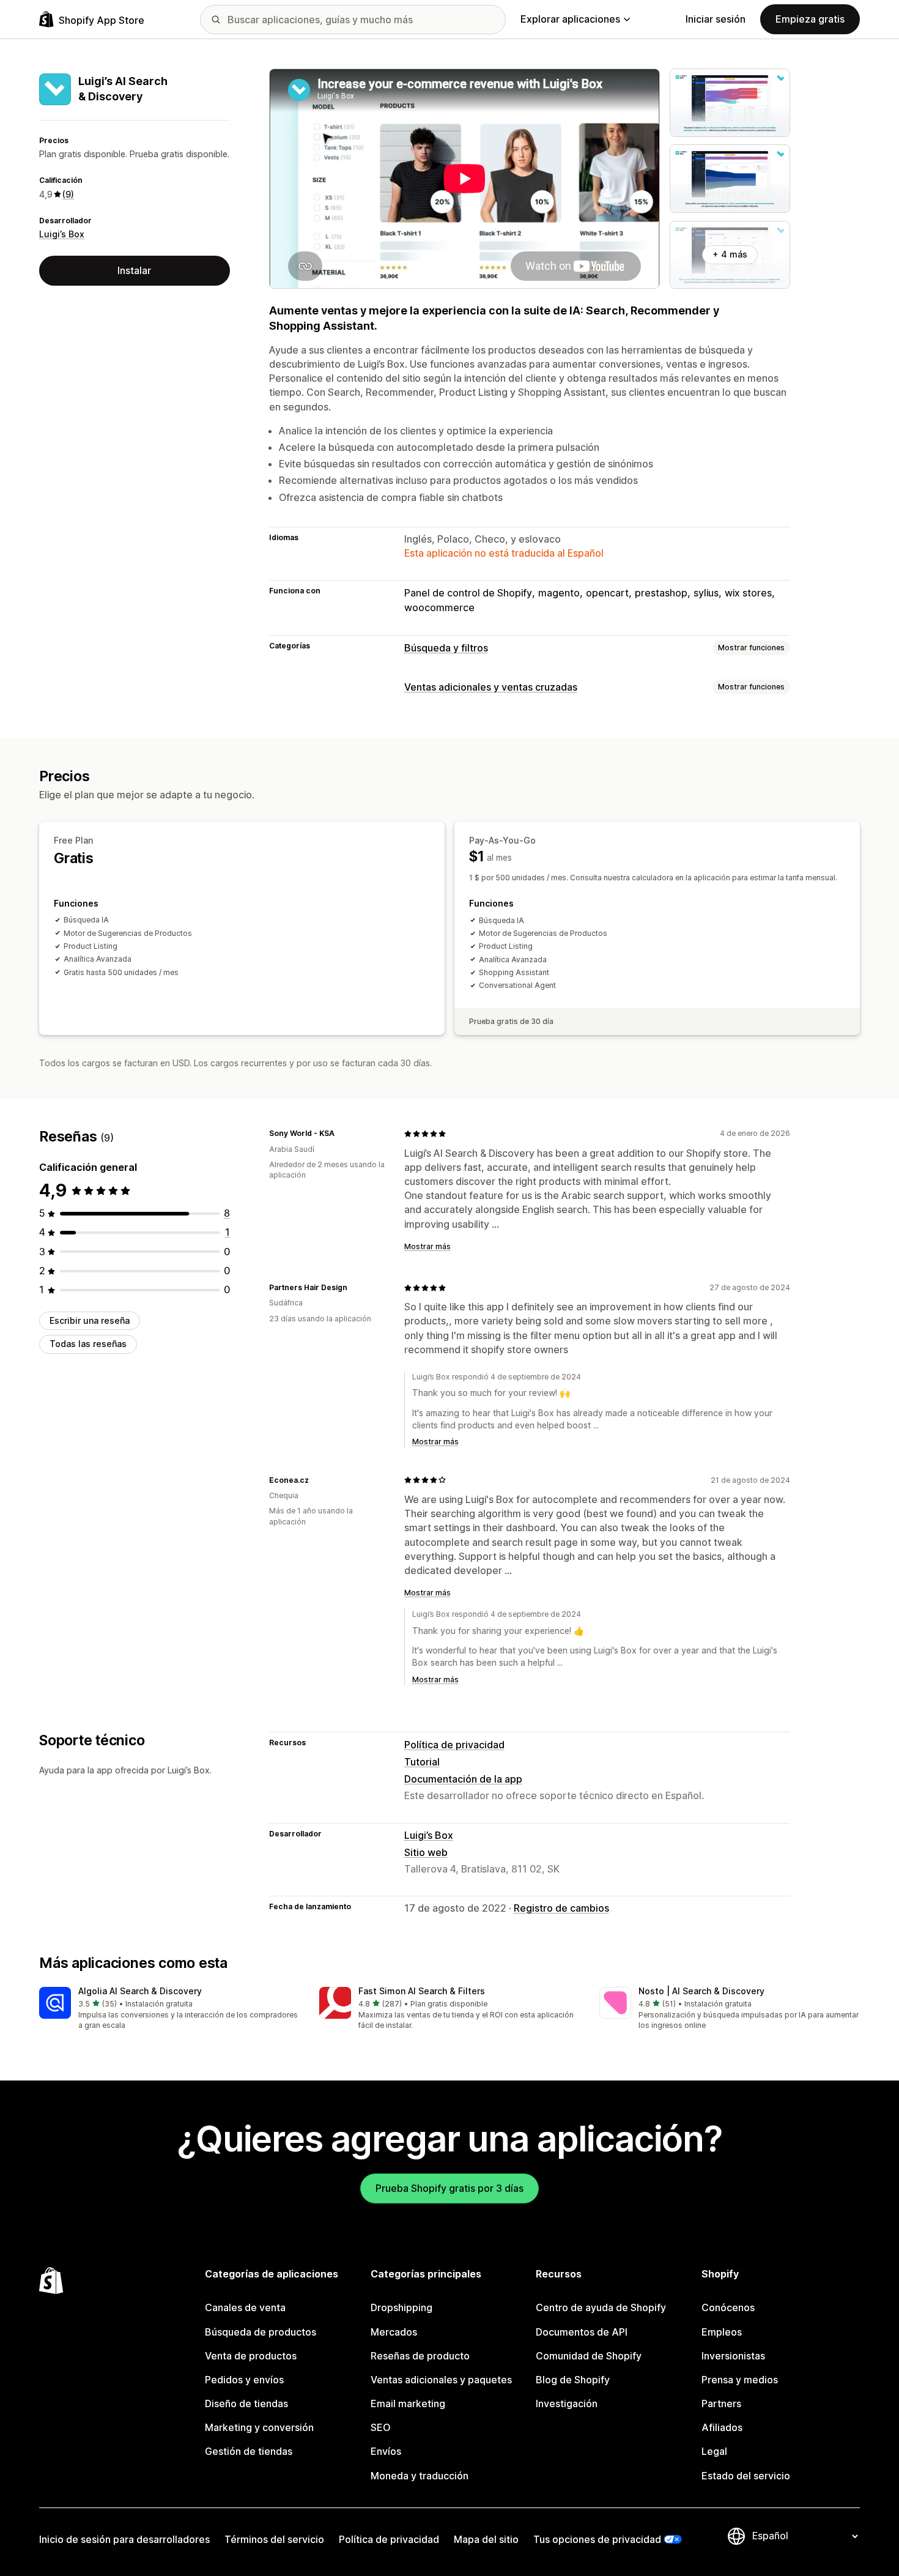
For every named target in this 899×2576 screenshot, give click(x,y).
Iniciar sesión (716, 19)
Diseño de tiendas (246, 2403)
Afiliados (722, 2427)
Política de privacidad (454, 1745)
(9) (68, 194)
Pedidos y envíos (244, 2380)
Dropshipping (401, 2307)
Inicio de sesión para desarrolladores (124, 2539)
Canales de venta (245, 2307)
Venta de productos (251, 2356)
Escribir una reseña (90, 1320)
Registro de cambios (561, 1908)
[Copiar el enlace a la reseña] (342, 1134)
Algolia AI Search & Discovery (140, 1991)
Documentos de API (582, 2332)
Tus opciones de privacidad (597, 2539)
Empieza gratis (810, 19)
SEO (381, 2427)
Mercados (394, 2332)
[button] (169, 2009)
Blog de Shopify (573, 2380)
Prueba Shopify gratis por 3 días (449, 2188)
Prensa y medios (740, 2380)
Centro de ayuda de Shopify (601, 2307)
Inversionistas (733, 2356)
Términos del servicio (274, 2539)
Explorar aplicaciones (570, 19)
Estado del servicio (746, 2476)
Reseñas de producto (420, 2356)
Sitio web (426, 1852)
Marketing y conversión (259, 2427)
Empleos (722, 2332)
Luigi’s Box (62, 235)
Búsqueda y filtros (446, 648)
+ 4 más (730, 254)
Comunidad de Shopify (589, 2356)
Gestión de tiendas (249, 2451)
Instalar (134, 270)
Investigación (567, 2403)
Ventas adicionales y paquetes (441, 2380)
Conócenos (728, 2307)
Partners (721, 2403)
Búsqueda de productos (261, 2332)
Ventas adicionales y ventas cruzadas (491, 687)
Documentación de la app (463, 1779)
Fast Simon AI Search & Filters (422, 1991)
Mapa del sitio (486, 2539)
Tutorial (422, 1762)
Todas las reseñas (88, 1344)
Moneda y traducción (420, 2476)
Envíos (386, 2451)
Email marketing (408, 2403)
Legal (714, 2451)
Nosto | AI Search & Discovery (701, 1991)
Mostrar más (427, 1246)
